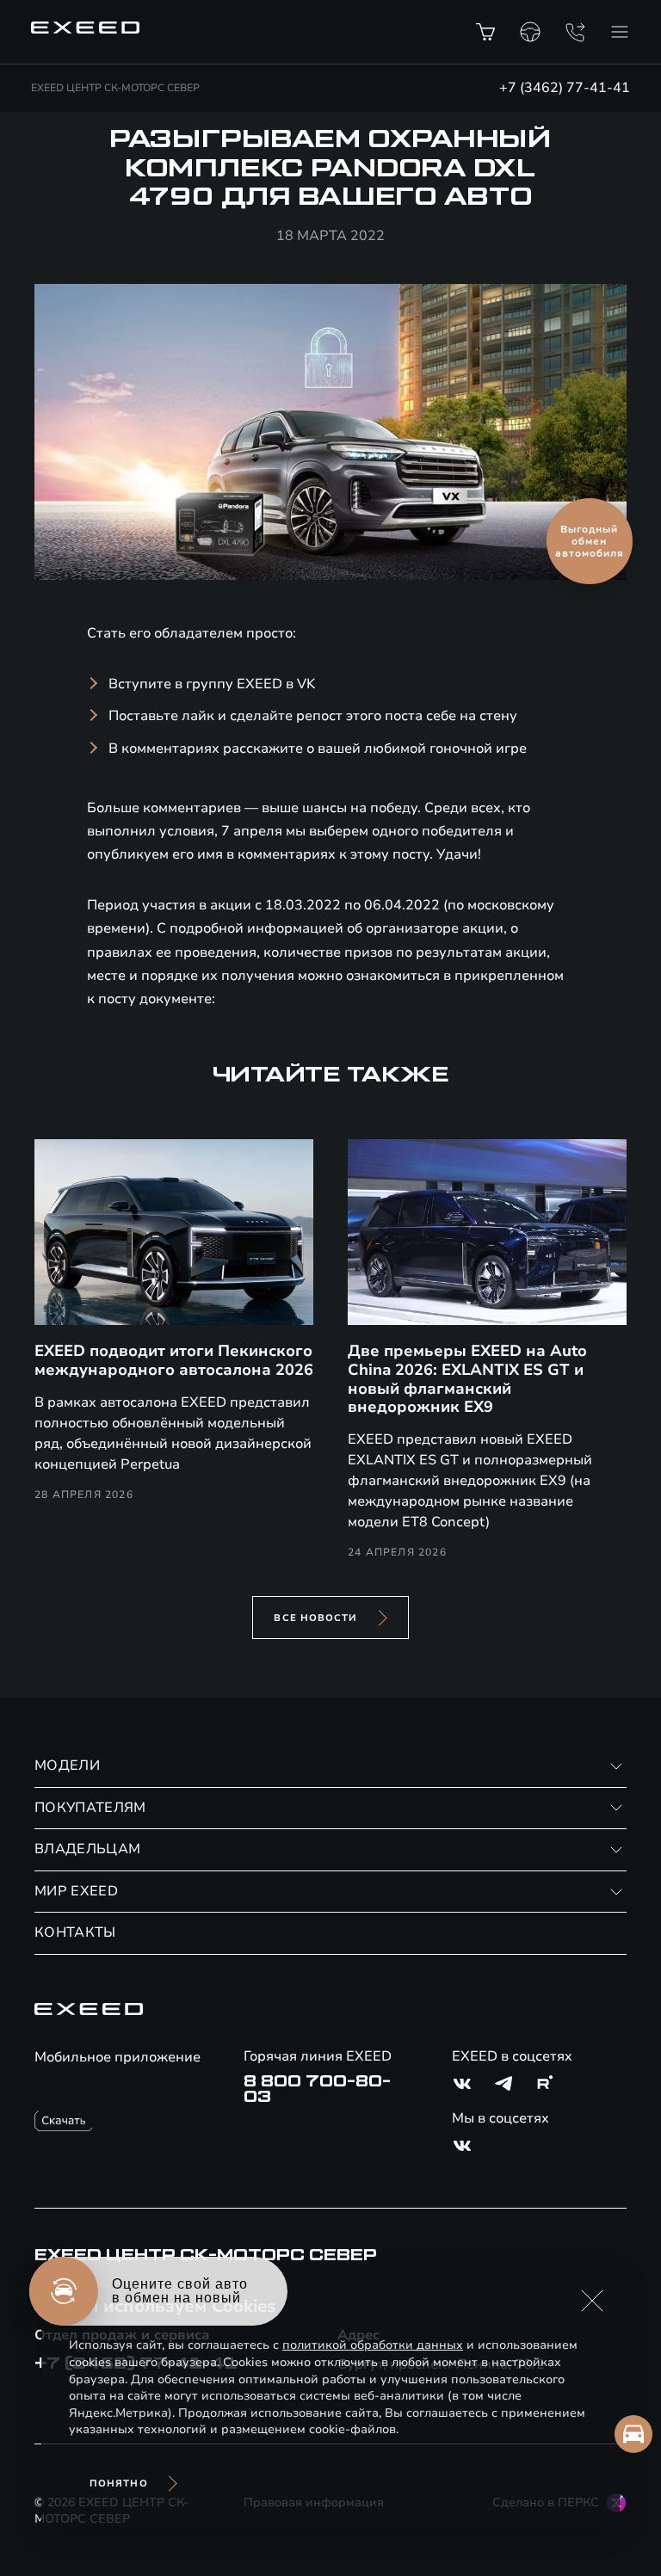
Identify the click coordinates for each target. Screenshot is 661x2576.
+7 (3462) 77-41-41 (565, 88)
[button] (592, 2301)
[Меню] (620, 32)
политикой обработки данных (373, 2345)
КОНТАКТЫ (75, 1932)
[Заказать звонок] (575, 32)
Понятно (119, 2484)
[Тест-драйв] (530, 32)
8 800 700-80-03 (317, 2089)
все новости (315, 1618)
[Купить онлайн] (485, 32)
